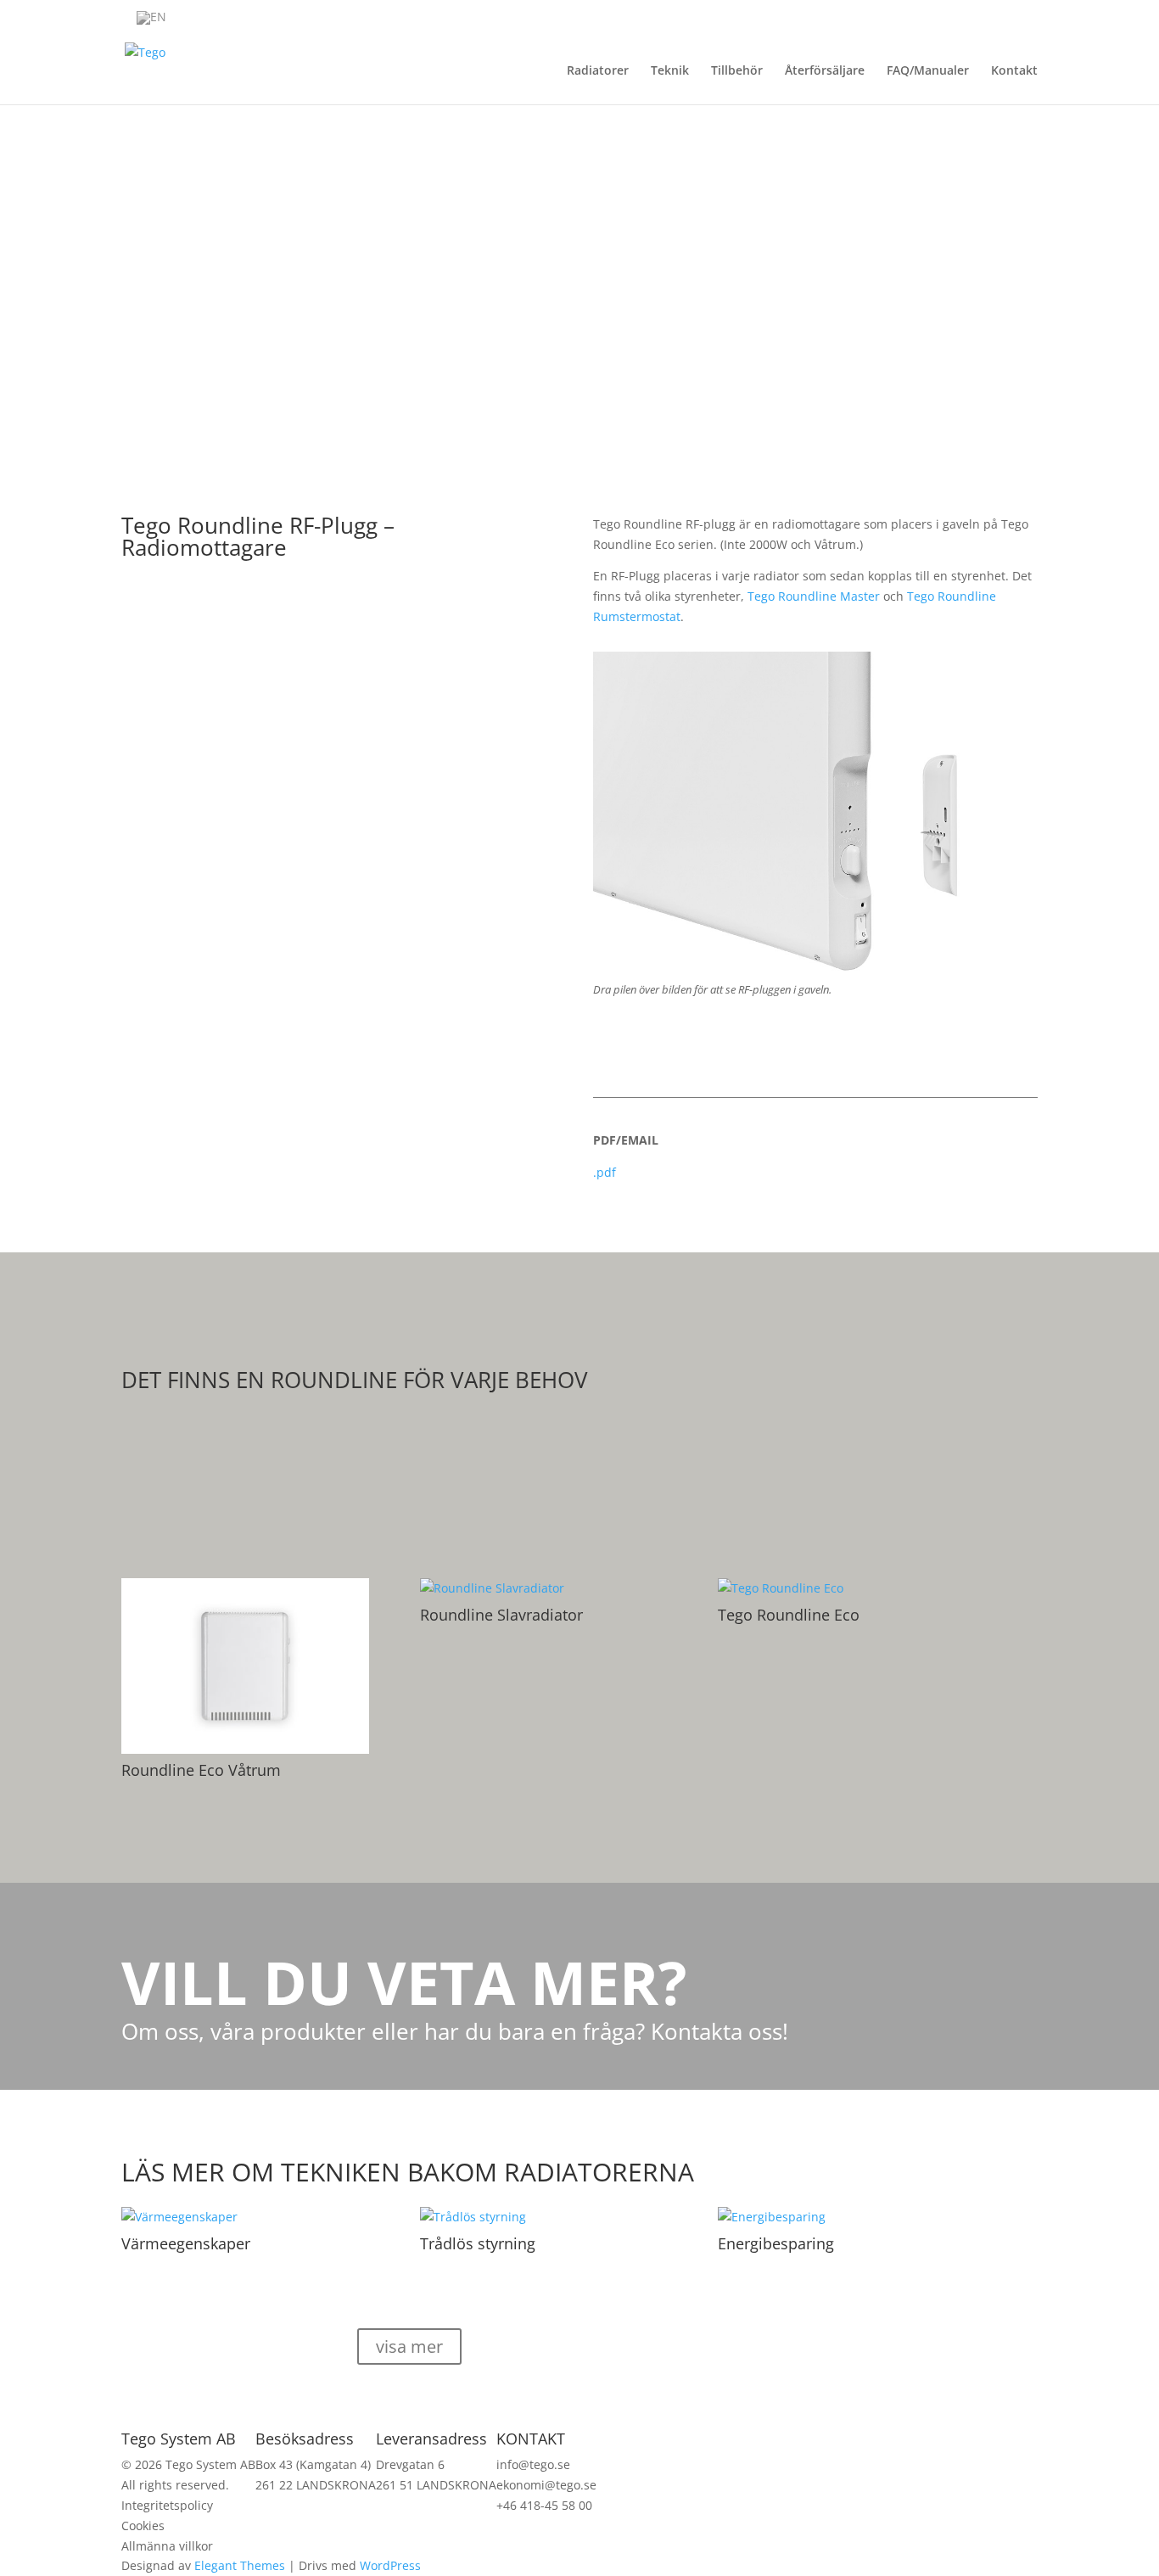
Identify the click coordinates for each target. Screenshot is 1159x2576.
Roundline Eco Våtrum (201, 1770)
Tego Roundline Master (815, 596)
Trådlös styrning (478, 2243)
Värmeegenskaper (186, 2243)
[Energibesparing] (842, 2217)
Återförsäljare (825, 71)
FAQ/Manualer (928, 71)
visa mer (409, 2346)
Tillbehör (737, 71)
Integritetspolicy (167, 2505)
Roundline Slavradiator (501, 1615)
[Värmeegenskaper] (245, 2217)
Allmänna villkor (167, 2546)
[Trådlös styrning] (544, 2217)
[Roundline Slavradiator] (544, 1588)
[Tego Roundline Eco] (842, 1588)
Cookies (143, 2526)
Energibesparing (776, 2243)
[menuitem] (151, 18)
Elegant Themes (240, 2565)
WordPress (390, 2565)
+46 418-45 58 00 (544, 2505)
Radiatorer (598, 71)
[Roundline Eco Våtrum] (245, 1666)
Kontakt (1014, 71)
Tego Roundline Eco (789, 1615)
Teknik (670, 71)
